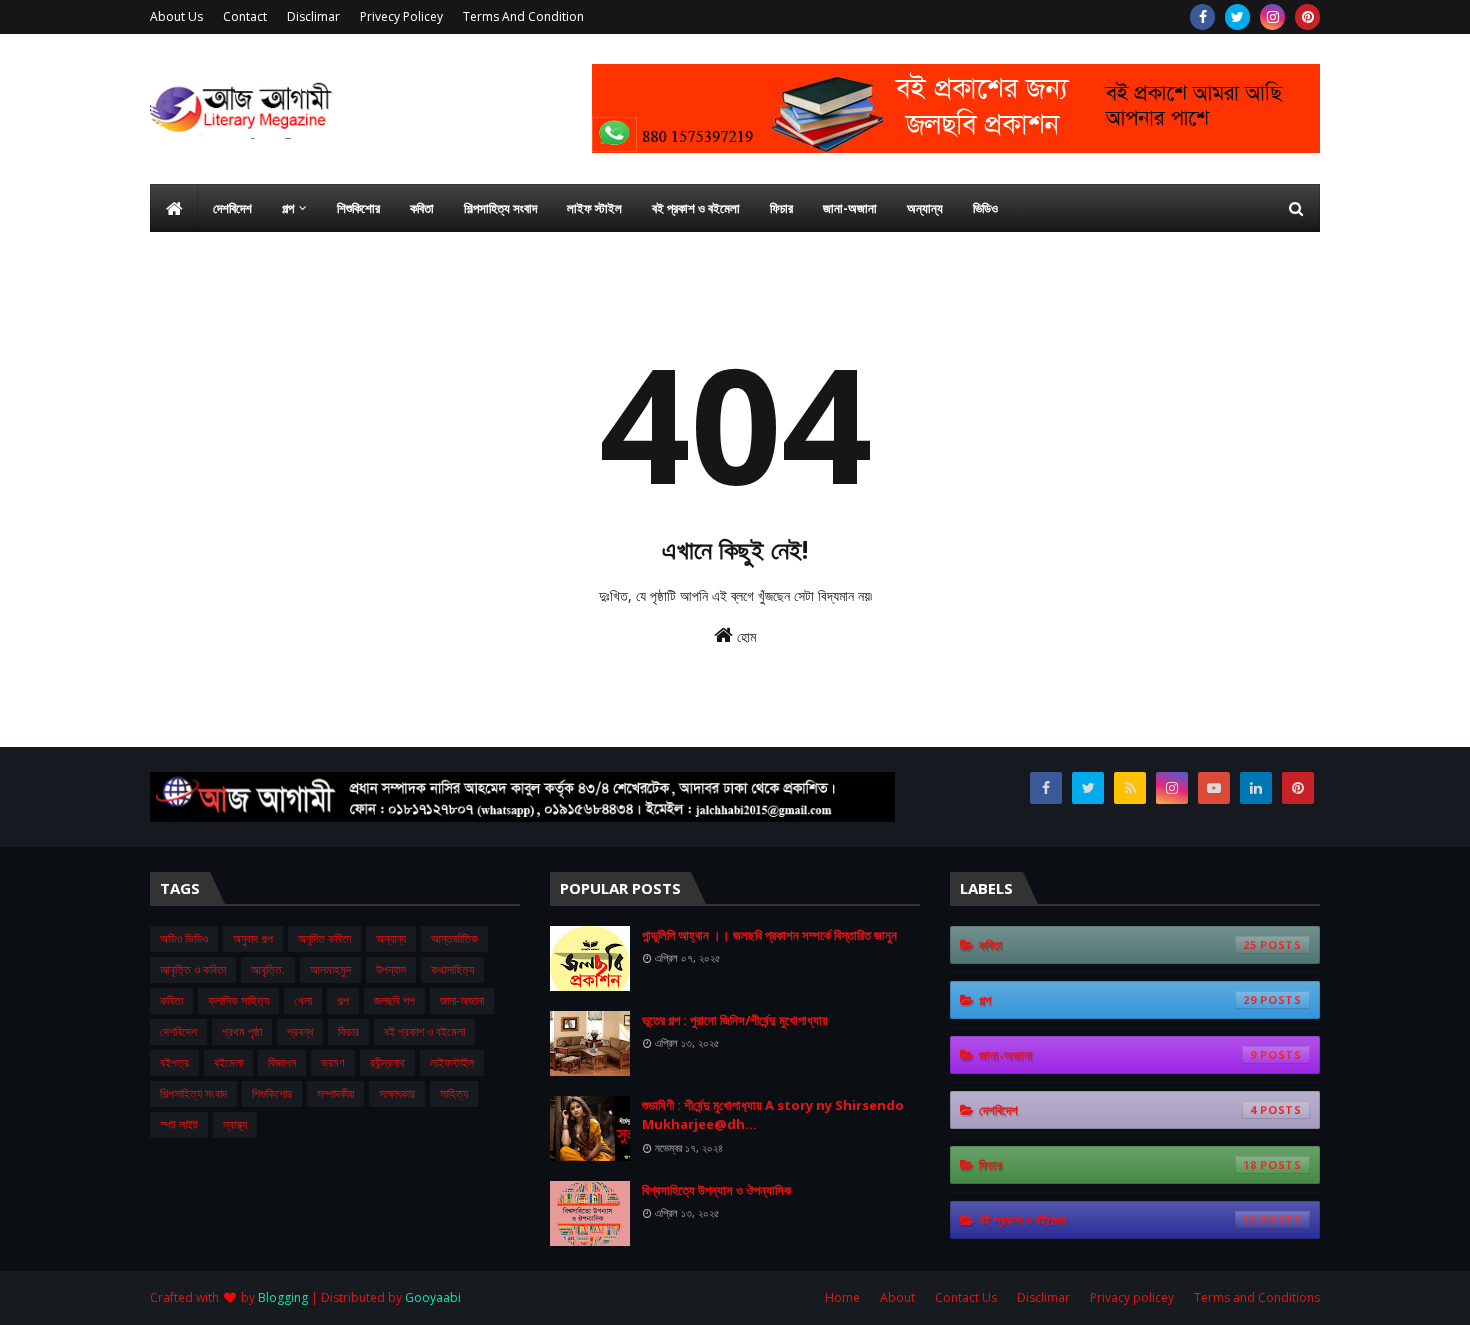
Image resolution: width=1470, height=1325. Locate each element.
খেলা (303, 1000)
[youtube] (1214, 788)
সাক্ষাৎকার (397, 1093)
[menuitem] (174, 208)
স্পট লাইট (179, 1124)
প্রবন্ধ (300, 1031)
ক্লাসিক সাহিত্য (238, 1000)
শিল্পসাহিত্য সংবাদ (193, 1093)
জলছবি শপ (394, 1000)
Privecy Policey (401, 16)
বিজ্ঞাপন (282, 1062)
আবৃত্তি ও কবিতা (193, 969)
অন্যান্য (391, 938)
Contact (245, 16)
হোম (744, 636)
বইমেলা (228, 1062)
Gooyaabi (433, 1297)
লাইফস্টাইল (452, 1062)
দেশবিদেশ (178, 1031)
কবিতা (171, 1000)
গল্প (343, 1000)
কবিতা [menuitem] (422, 208)
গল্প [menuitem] (288, 208)
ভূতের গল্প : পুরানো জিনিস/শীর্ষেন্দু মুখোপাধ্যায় (735, 1020)
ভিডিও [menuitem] (985, 208)
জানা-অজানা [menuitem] (850, 208)
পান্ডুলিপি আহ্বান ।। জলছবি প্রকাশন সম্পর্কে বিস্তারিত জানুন (769, 935)
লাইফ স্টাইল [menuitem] (594, 208)
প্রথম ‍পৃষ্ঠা (242, 1031)
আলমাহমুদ (330, 969)
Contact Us (966, 1297)
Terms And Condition (523, 16)
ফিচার (348, 1031)
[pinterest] (1307, 17)
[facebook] (1202, 17)
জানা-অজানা (462, 1000)
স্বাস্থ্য (235, 1124)
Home (842, 1297)
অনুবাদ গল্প (253, 938)
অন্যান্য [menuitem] (925, 208)
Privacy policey (1132, 1297)
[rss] (1130, 788)
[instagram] (1272, 17)
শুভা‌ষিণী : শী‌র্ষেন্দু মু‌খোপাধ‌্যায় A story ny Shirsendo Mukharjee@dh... (773, 1115)
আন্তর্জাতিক (454, 938)
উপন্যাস (391, 969)
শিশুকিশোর (272, 1093)
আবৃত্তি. (268, 969)
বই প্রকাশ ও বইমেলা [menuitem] (696, 208)
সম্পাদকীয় (335, 1093)
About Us (176, 16)
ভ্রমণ (333, 1062)
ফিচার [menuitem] (781, 208)
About (897, 1297)
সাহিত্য (454, 1093)
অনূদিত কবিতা (324, 938)
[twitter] (1237, 17)
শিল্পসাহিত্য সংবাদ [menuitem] (500, 208)
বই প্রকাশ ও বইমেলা (424, 1031)
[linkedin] (1256, 788)
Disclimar (313, 16)
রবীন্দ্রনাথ (387, 1062)
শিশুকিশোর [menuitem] (358, 208)
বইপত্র (174, 1062)
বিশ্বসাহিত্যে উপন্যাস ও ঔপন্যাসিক (716, 1190)
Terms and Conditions (1257, 1297)
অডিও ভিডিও (184, 938)
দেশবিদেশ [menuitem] (232, 208)
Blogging (283, 1297)
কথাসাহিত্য (452, 969)
